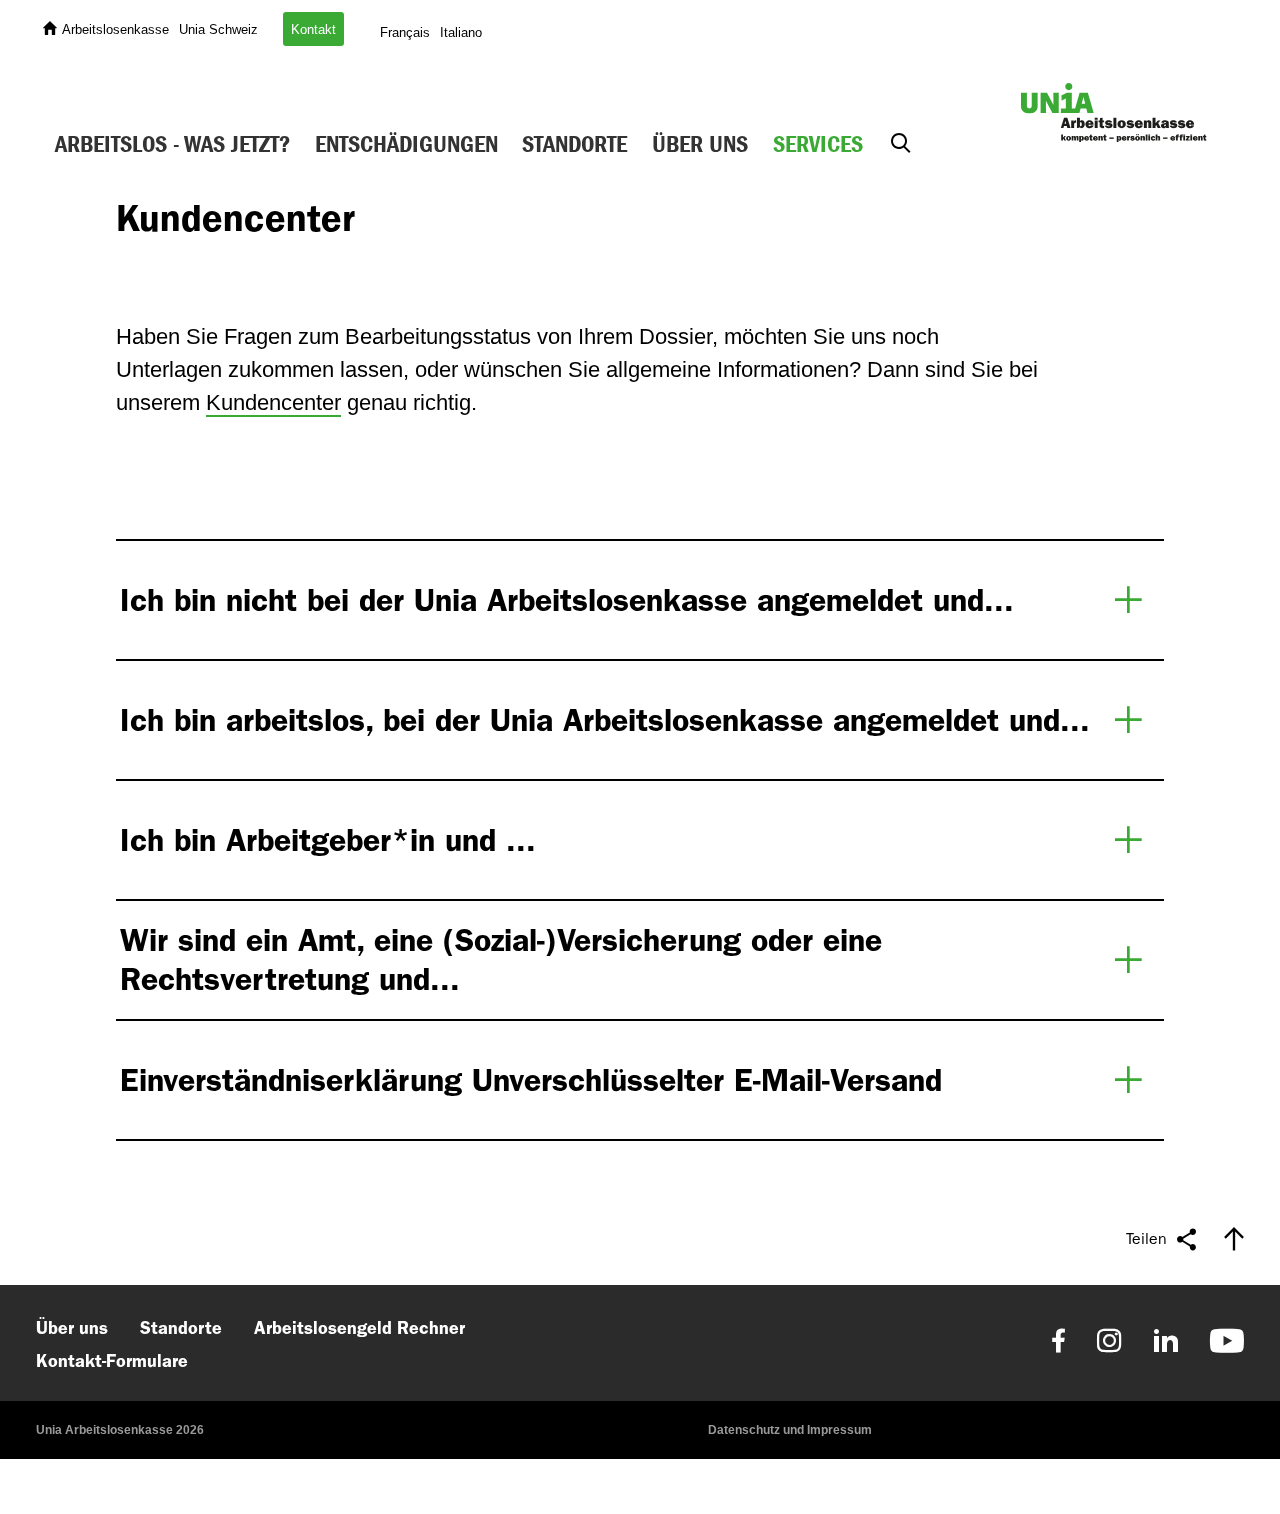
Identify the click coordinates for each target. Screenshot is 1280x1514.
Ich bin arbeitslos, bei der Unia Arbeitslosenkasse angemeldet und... (605, 720)
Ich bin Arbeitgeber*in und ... (328, 840)
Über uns (700, 144)
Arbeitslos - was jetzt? (172, 144)
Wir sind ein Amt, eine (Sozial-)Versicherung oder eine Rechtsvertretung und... (501, 959)
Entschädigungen (406, 144)
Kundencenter (273, 402)
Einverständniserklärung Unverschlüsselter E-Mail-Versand (531, 1080)
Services (818, 144)
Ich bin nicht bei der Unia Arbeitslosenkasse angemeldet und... (567, 600)
